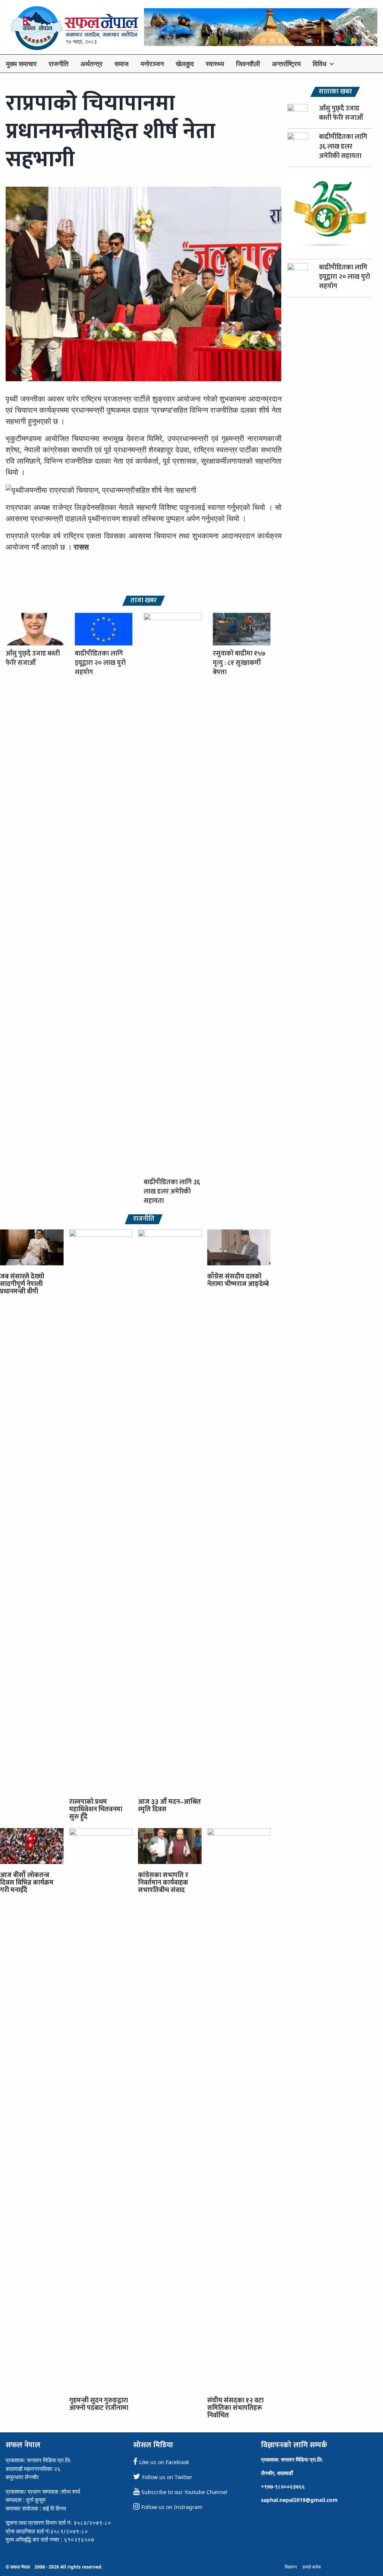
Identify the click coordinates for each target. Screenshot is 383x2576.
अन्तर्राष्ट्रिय (286, 64)
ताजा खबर (144, 601)
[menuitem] (21, 64)
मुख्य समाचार (21, 64)
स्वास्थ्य (215, 64)
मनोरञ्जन (152, 64)
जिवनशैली (248, 64)
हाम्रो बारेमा (312, 2567)
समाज (122, 64)
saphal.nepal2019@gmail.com (299, 2500)
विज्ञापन (291, 2567)
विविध (320, 64)
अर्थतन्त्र (91, 64)
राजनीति (59, 64)
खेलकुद (185, 64)
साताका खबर (335, 92)
